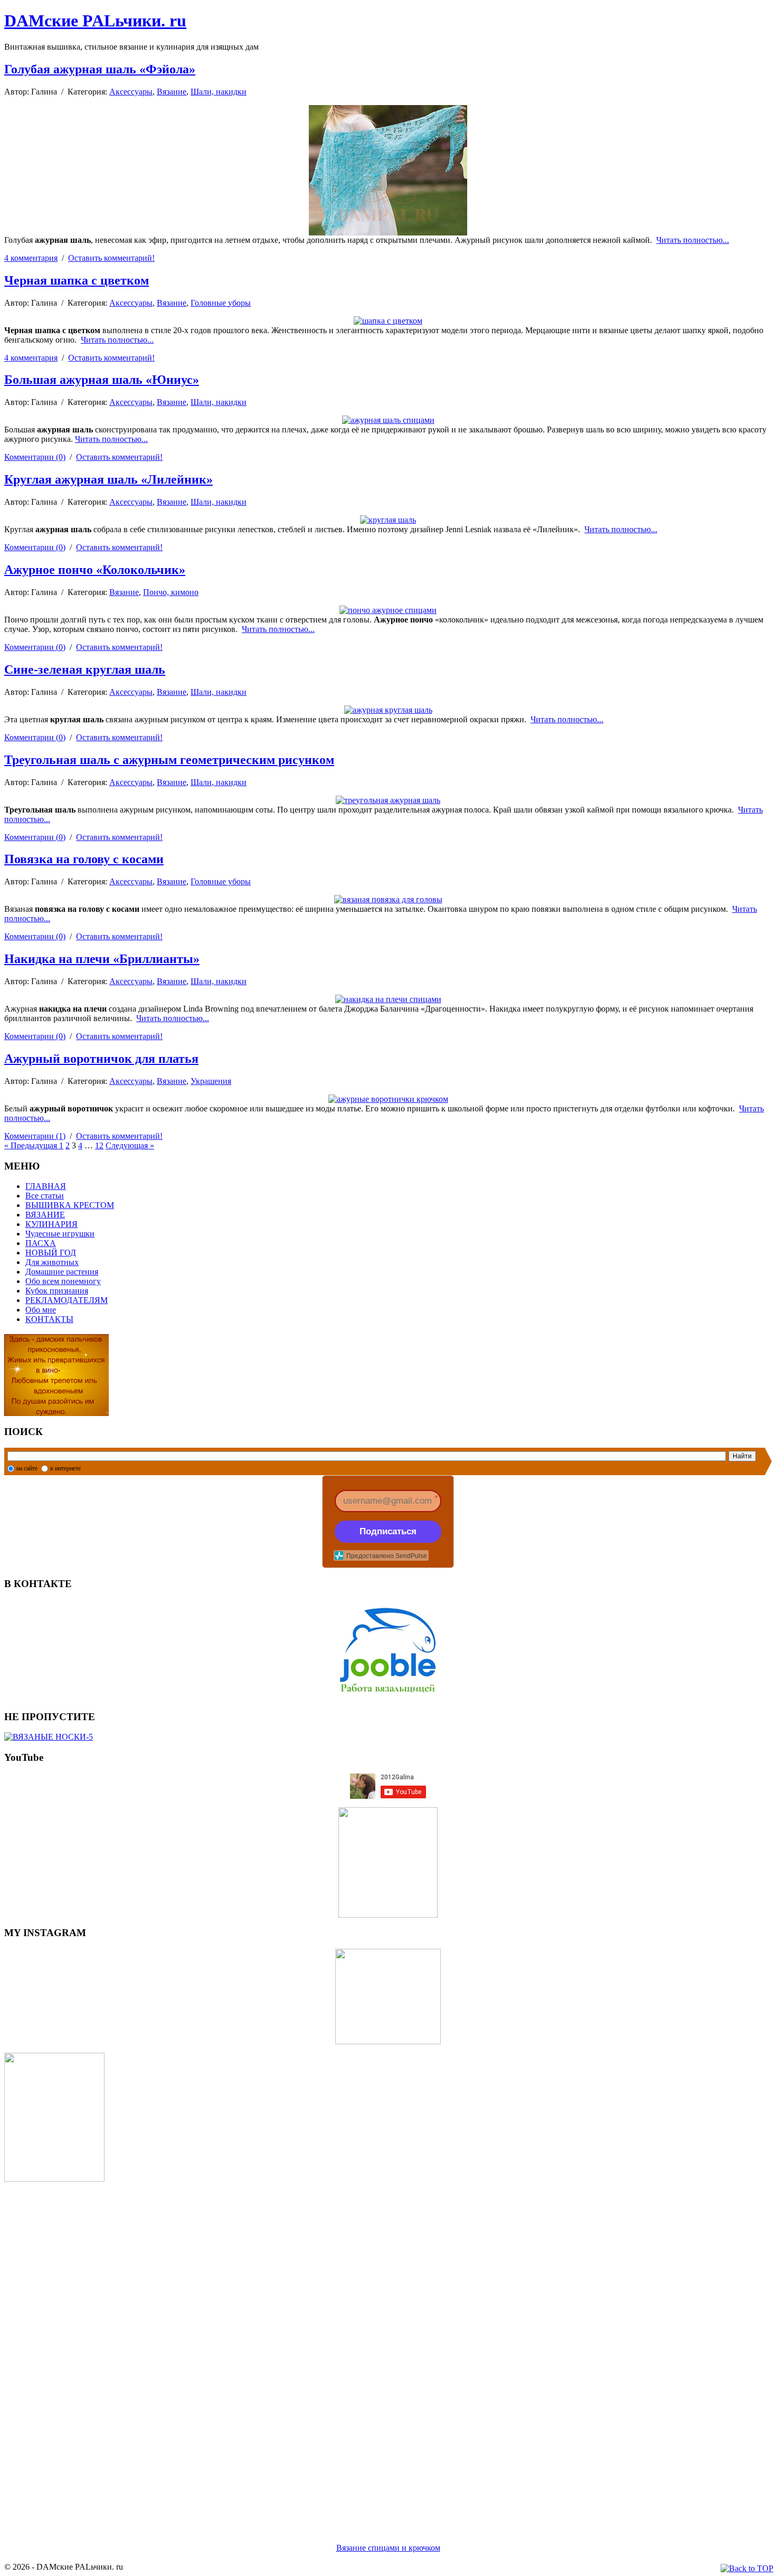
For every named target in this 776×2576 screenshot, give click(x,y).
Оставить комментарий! (111, 258)
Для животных (52, 1262)
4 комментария (31, 258)
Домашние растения (62, 1272)
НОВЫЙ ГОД (51, 1253)
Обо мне (41, 1310)
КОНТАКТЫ (49, 1319)
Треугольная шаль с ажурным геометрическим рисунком (169, 760)
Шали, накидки (219, 92)
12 (99, 1145)
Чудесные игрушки (60, 1234)
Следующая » (130, 1145)
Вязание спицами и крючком (388, 2548)
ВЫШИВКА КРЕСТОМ (70, 1205)
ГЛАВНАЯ (46, 1186)
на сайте (27, 1468)
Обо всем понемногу (63, 1281)
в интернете (65, 1468)
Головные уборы (221, 303)
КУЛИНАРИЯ (51, 1224)
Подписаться (388, 1531)
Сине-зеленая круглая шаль (85, 669)
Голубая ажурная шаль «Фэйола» (100, 69)
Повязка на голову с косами (84, 859)
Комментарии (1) (35, 1136)
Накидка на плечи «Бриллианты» (102, 959)
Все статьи (45, 1196)
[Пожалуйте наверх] (747, 2569)
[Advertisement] (321, 2349)
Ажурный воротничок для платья (101, 1059)
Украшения (211, 1081)
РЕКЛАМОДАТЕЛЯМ (67, 1300)
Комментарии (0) (35, 457)
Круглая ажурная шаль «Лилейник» (108, 479)
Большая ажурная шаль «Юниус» (102, 380)
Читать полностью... (693, 240)
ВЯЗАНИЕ (45, 1215)
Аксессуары (131, 92)
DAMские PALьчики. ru (95, 21)
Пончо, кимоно (171, 592)
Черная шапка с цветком (77, 280)
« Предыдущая (32, 1145)
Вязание (172, 92)
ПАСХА (41, 1243)
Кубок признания (57, 1291)
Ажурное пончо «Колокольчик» (95, 570)
